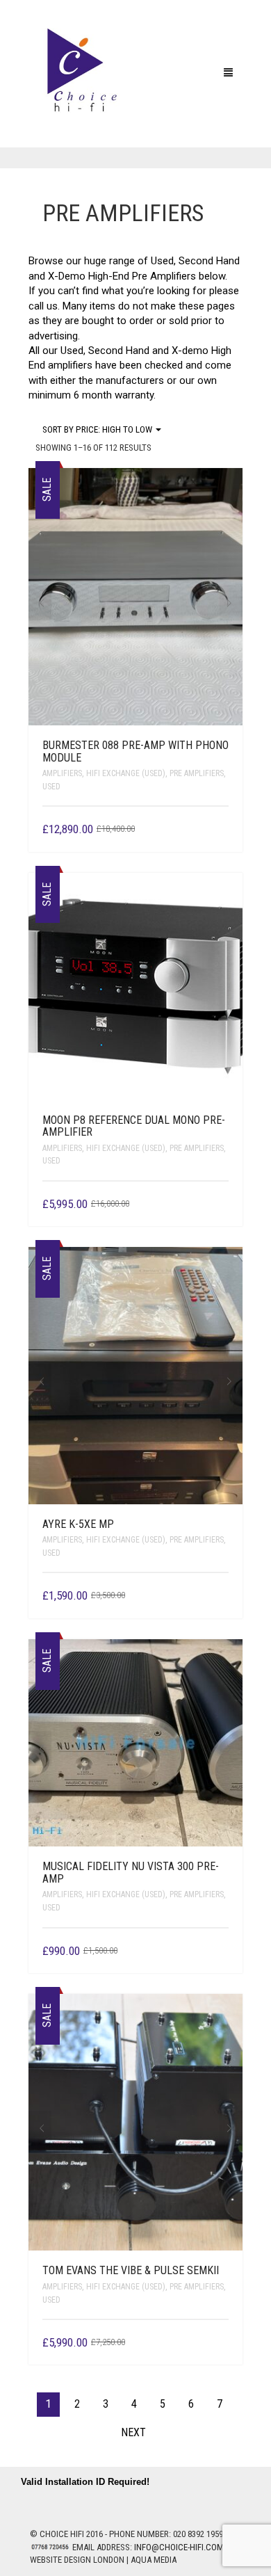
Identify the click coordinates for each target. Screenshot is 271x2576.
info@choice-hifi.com (179, 2547)
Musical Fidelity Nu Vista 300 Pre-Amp (131, 1873)
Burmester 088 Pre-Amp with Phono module (135, 751)
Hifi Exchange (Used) (126, 773)
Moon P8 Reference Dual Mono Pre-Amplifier (134, 1126)
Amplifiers (62, 773)
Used (51, 787)
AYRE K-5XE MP (78, 1524)
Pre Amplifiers (197, 773)
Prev (40, 603)
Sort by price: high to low (98, 429)
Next (231, 603)
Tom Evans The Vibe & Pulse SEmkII (131, 2270)
